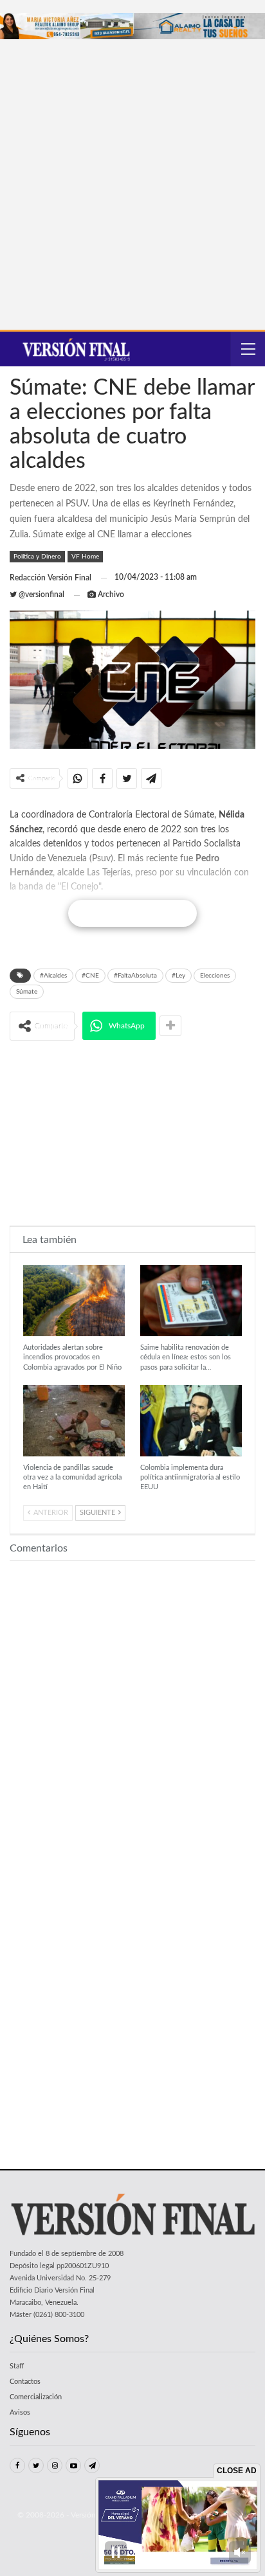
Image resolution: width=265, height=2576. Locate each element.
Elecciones (215, 976)
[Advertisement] (132, 178)
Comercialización (36, 2397)
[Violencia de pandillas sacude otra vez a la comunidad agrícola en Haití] (74, 1421)
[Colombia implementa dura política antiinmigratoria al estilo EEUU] (191, 1421)
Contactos (25, 2382)
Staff (17, 2366)
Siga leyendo (133, 913)
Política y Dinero (37, 557)
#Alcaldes (53, 976)
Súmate (27, 992)
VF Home (85, 557)
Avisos (20, 2412)
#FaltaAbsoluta (135, 976)
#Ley (178, 976)
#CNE (90, 976)
